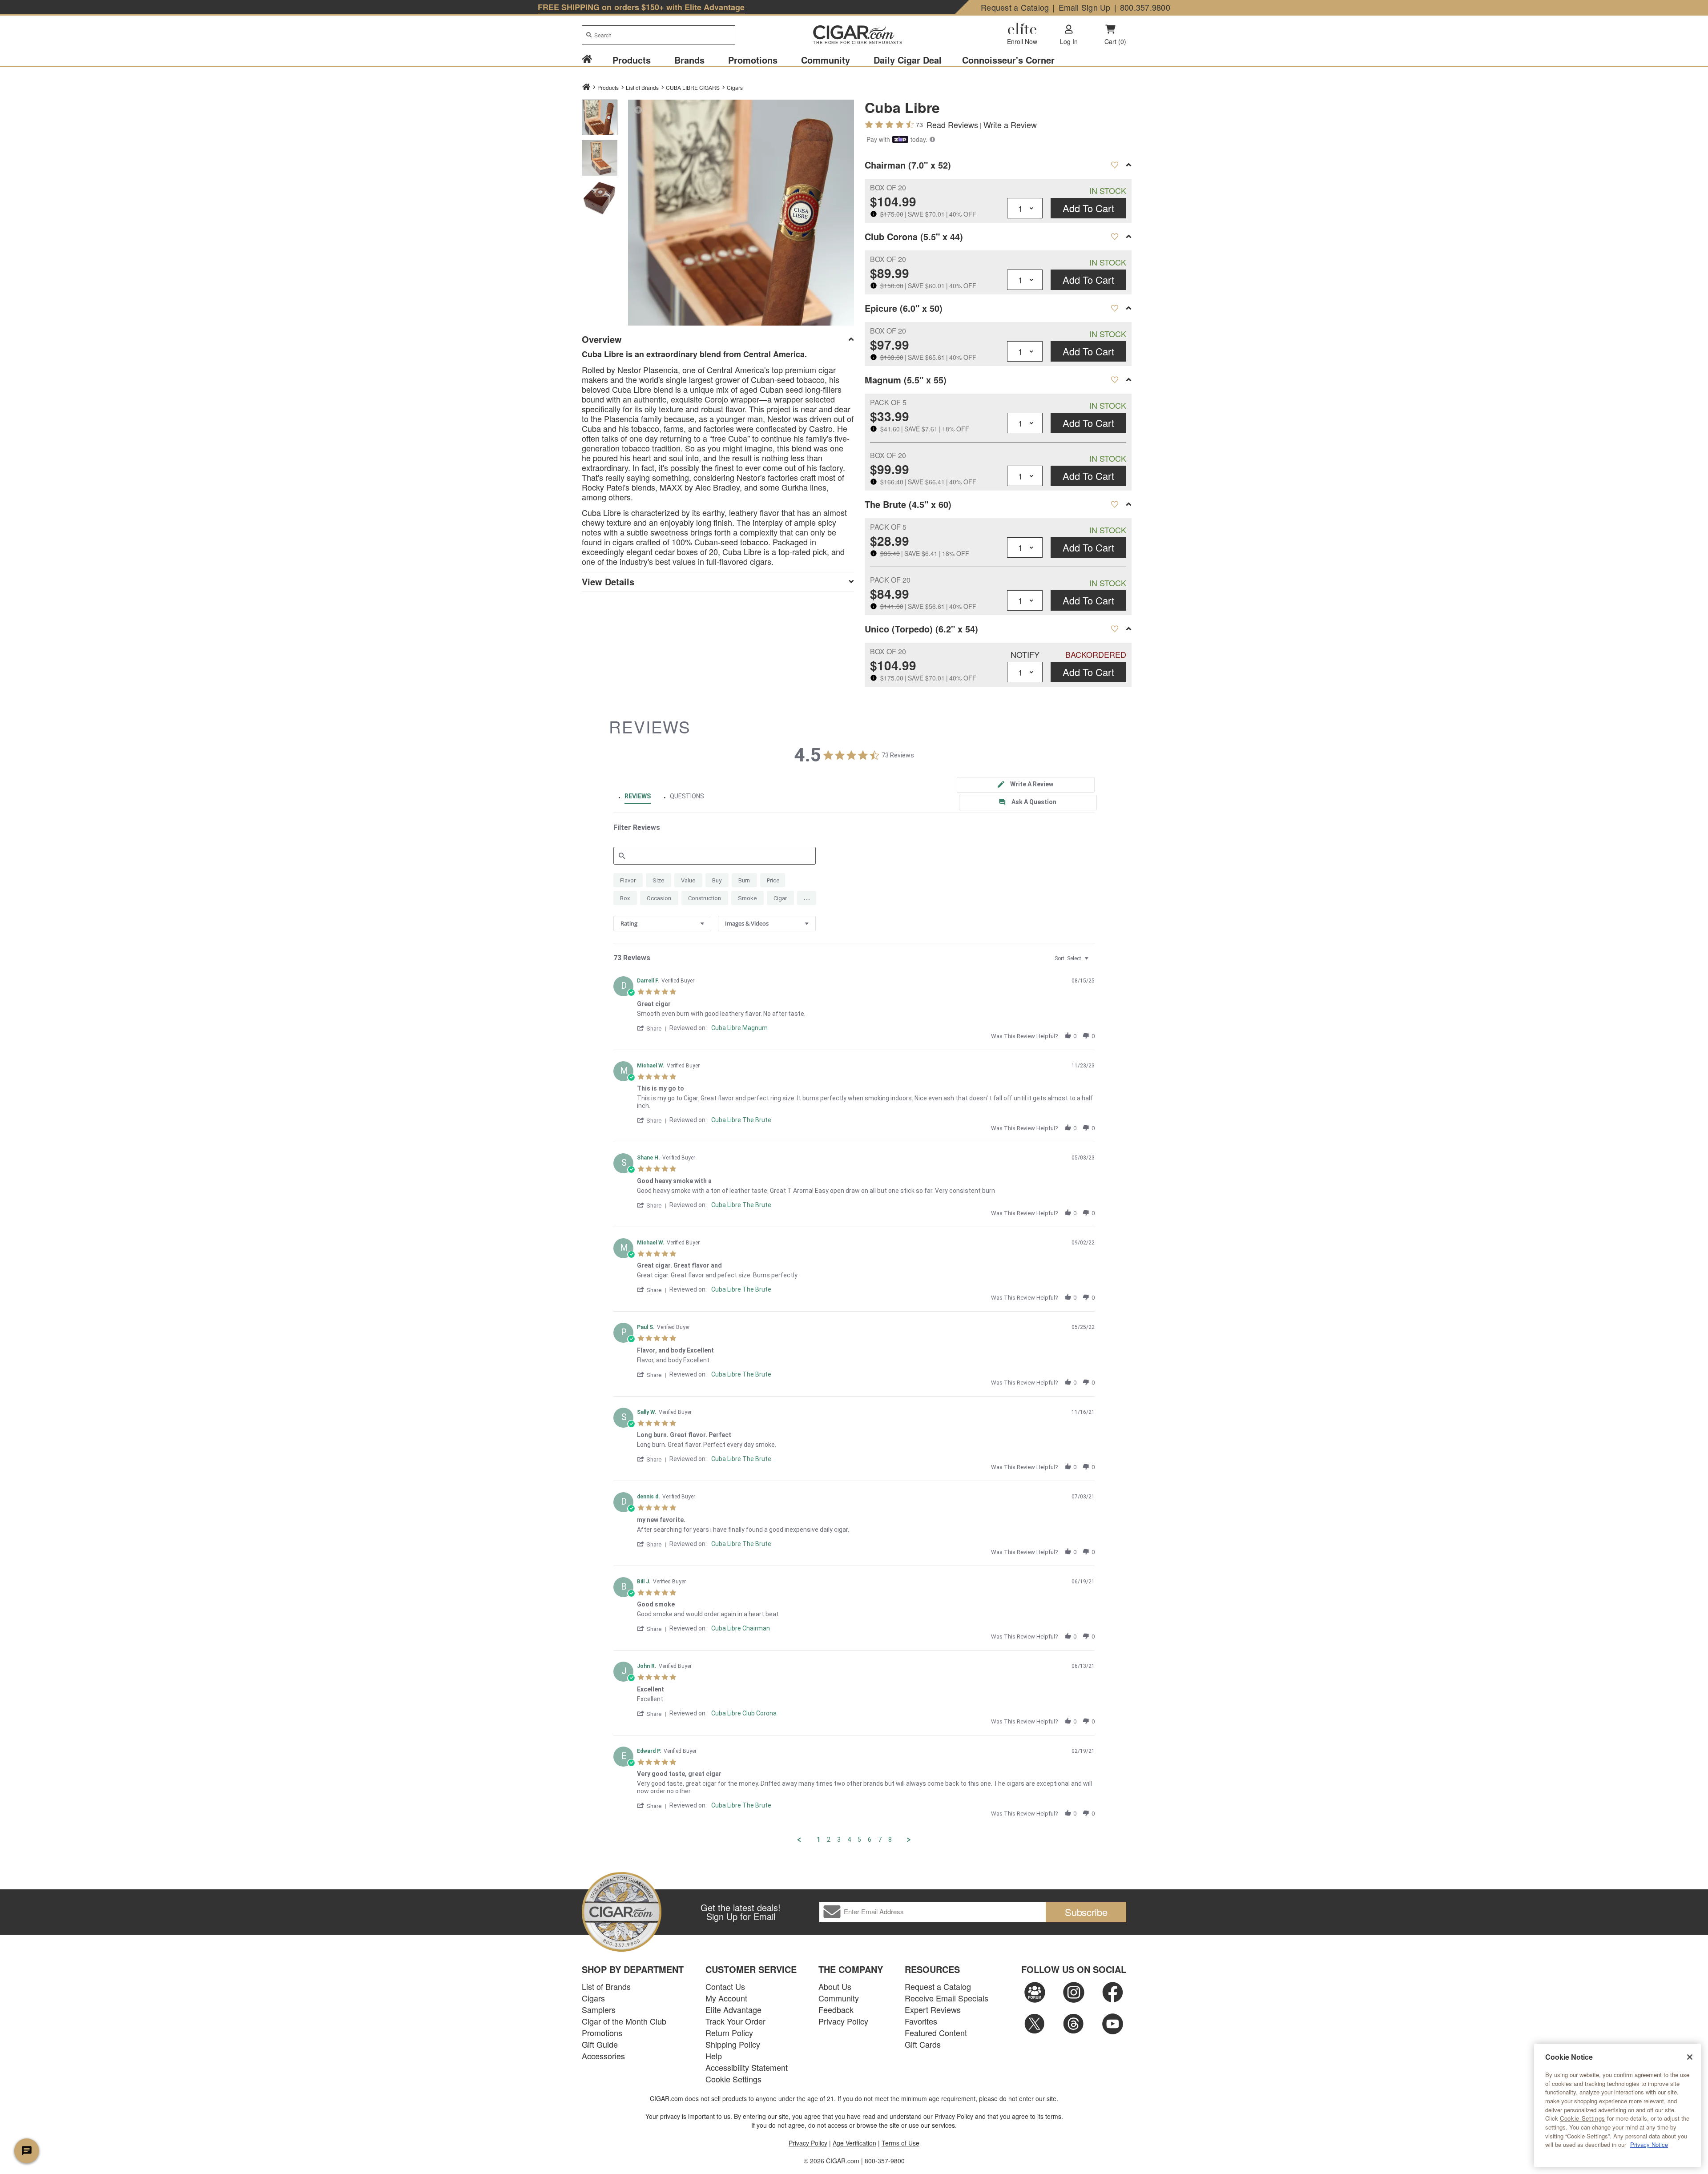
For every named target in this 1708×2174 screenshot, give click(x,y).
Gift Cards (923, 2044)
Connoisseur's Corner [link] (1008, 60)
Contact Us (725, 1986)
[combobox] (659, 35)
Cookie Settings (1583, 2118)
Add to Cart (1088, 208)
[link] (587, 60)
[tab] (1026, 785)
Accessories (603, 2056)
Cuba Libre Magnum (739, 1028)
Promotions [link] (753, 60)
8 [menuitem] (890, 1840)
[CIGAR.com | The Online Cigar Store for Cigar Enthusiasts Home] (854, 36)
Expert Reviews (933, 2009)
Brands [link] (689, 60)
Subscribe (1086, 1912)
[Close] (1690, 2057)
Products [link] (632, 60)
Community (839, 1998)
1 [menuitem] (818, 1840)
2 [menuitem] (829, 1840)
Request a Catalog (1015, 7)
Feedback (836, 2009)
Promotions (602, 2033)
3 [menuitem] (839, 1840)
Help (714, 2056)
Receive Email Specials (947, 1998)
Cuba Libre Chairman (741, 1628)
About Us (835, 1986)
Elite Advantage (733, 2009)
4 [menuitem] (849, 1840)
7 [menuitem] (880, 1840)
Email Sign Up (1085, 7)
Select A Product (1114, 165)
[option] (600, 117)
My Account (726, 1998)
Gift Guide (600, 2044)
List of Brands (606, 1986)
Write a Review (1010, 125)
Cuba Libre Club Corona (744, 1713)
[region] (1617, 2105)
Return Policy (729, 2033)
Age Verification (854, 2143)
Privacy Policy (843, 2021)
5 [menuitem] (859, 1840)
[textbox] (1093, 962)
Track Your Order (735, 2021)
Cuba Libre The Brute (741, 1120)
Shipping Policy (733, 2044)
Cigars (735, 87)
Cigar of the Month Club (624, 2021)
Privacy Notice (1649, 2144)
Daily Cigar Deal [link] (908, 60)
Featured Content (936, 2033)
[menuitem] (592, 60)
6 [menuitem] (870, 1840)
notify (1025, 654)
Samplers (599, 2009)
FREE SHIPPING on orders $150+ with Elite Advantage (641, 7)
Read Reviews (952, 125)
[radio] (628, 880)
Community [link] (826, 60)
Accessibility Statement (747, 2067)
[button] (638, 110)
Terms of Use (900, 2143)
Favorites (921, 2021)
